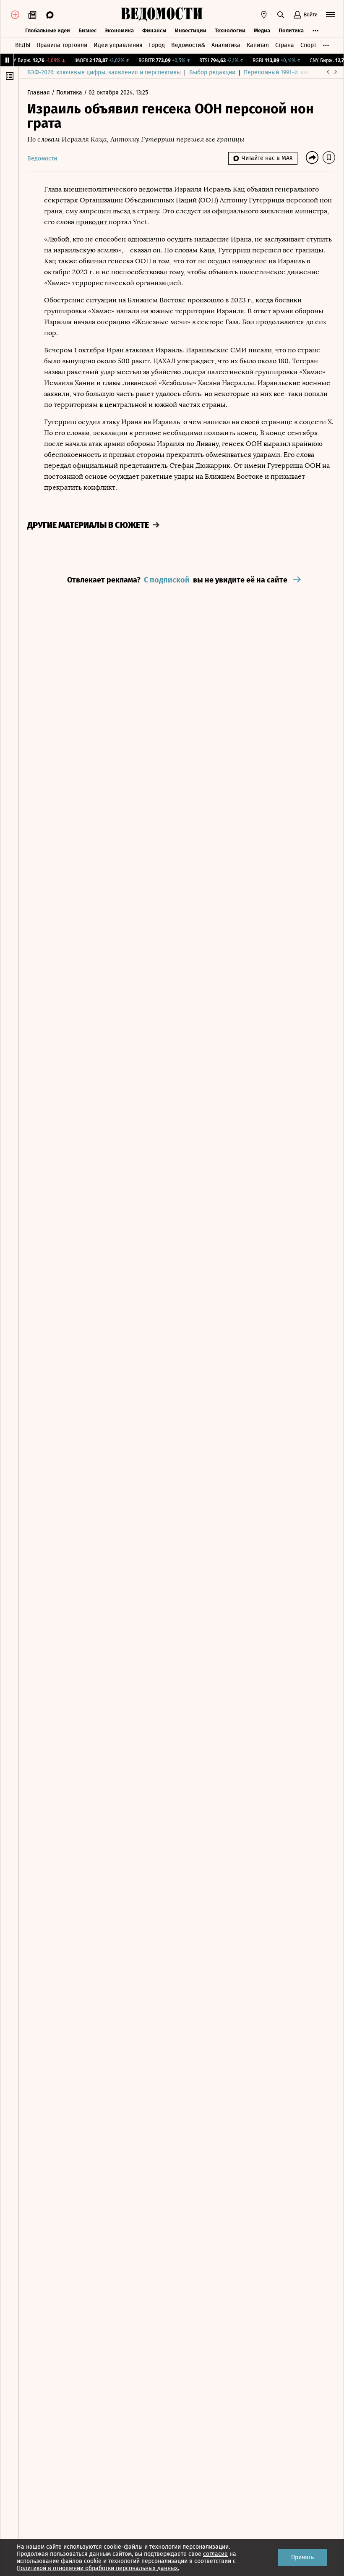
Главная (39, 93)
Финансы (154, 30)
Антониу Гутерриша (252, 200)
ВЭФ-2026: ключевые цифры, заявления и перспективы (104, 72)
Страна (285, 45)
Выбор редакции (212, 72)
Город (157, 45)
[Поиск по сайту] (281, 15)
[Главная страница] (162, 15)
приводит (92, 222)
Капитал (258, 45)
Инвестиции (191, 30)
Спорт (308, 45)
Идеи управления (118, 45)
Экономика (119, 30)
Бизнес (87, 30)
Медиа (262, 30)
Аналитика (226, 45)
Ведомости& (188, 45)
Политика (291, 30)
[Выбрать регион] (264, 15)
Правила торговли (62, 45)
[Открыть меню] (331, 15)
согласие (215, 2554)
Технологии (230, 30)
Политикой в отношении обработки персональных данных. (98, 2568)
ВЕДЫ (23, 45)
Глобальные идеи (48, 30)
